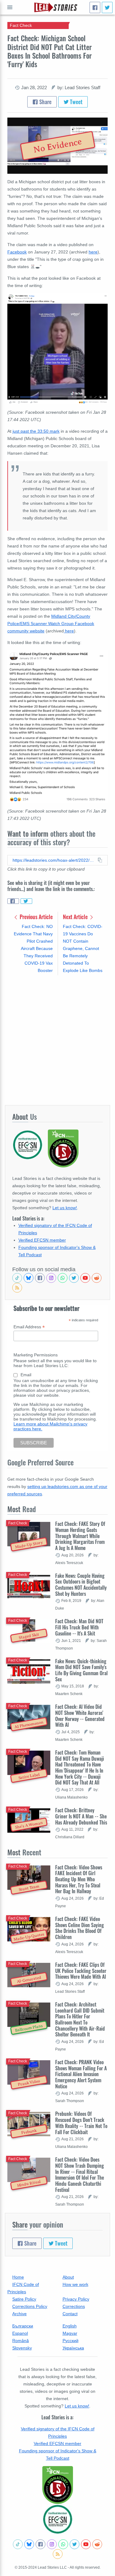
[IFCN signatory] (58, 2485)
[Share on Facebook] (13, 901)
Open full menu (10, 7)
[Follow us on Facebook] (40, 1278)
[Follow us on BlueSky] (29, 1278)
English (70, 2326)
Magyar (70, 2333)
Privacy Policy (76, 2299)
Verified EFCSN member (42, 1240)
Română (21, 2341)
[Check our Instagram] (51, 1278)
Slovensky (22, 2348)
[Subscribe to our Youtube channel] (85, 1278)
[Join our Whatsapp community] (63, 1278)
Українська (73, 2348)
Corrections (74, 2306)
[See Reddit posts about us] (97, 1278)
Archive (19, 2314)
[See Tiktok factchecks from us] (17, 1278)
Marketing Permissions (36, 1355)
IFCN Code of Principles (23, 2288)
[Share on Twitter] (26, 901)
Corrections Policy (30, 2306)
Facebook (17, 252)
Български (23, 2326)
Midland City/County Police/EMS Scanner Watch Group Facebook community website (51, 624)
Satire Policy (24, 2299)
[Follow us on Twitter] (74, 1278)
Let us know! (65, 1208)
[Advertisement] (57, 1040)
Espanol (20, 2333)
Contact (70, 2314)
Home (18, 2277)
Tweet (76, 102)
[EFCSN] (58, 2519)
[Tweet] (107, 7)
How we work (75, 2284)
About (68, 2277)
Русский (71, 2341)
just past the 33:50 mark (36, 431)
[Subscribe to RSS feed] (17, 1288)
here (93, 252)
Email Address (29, 1327)
